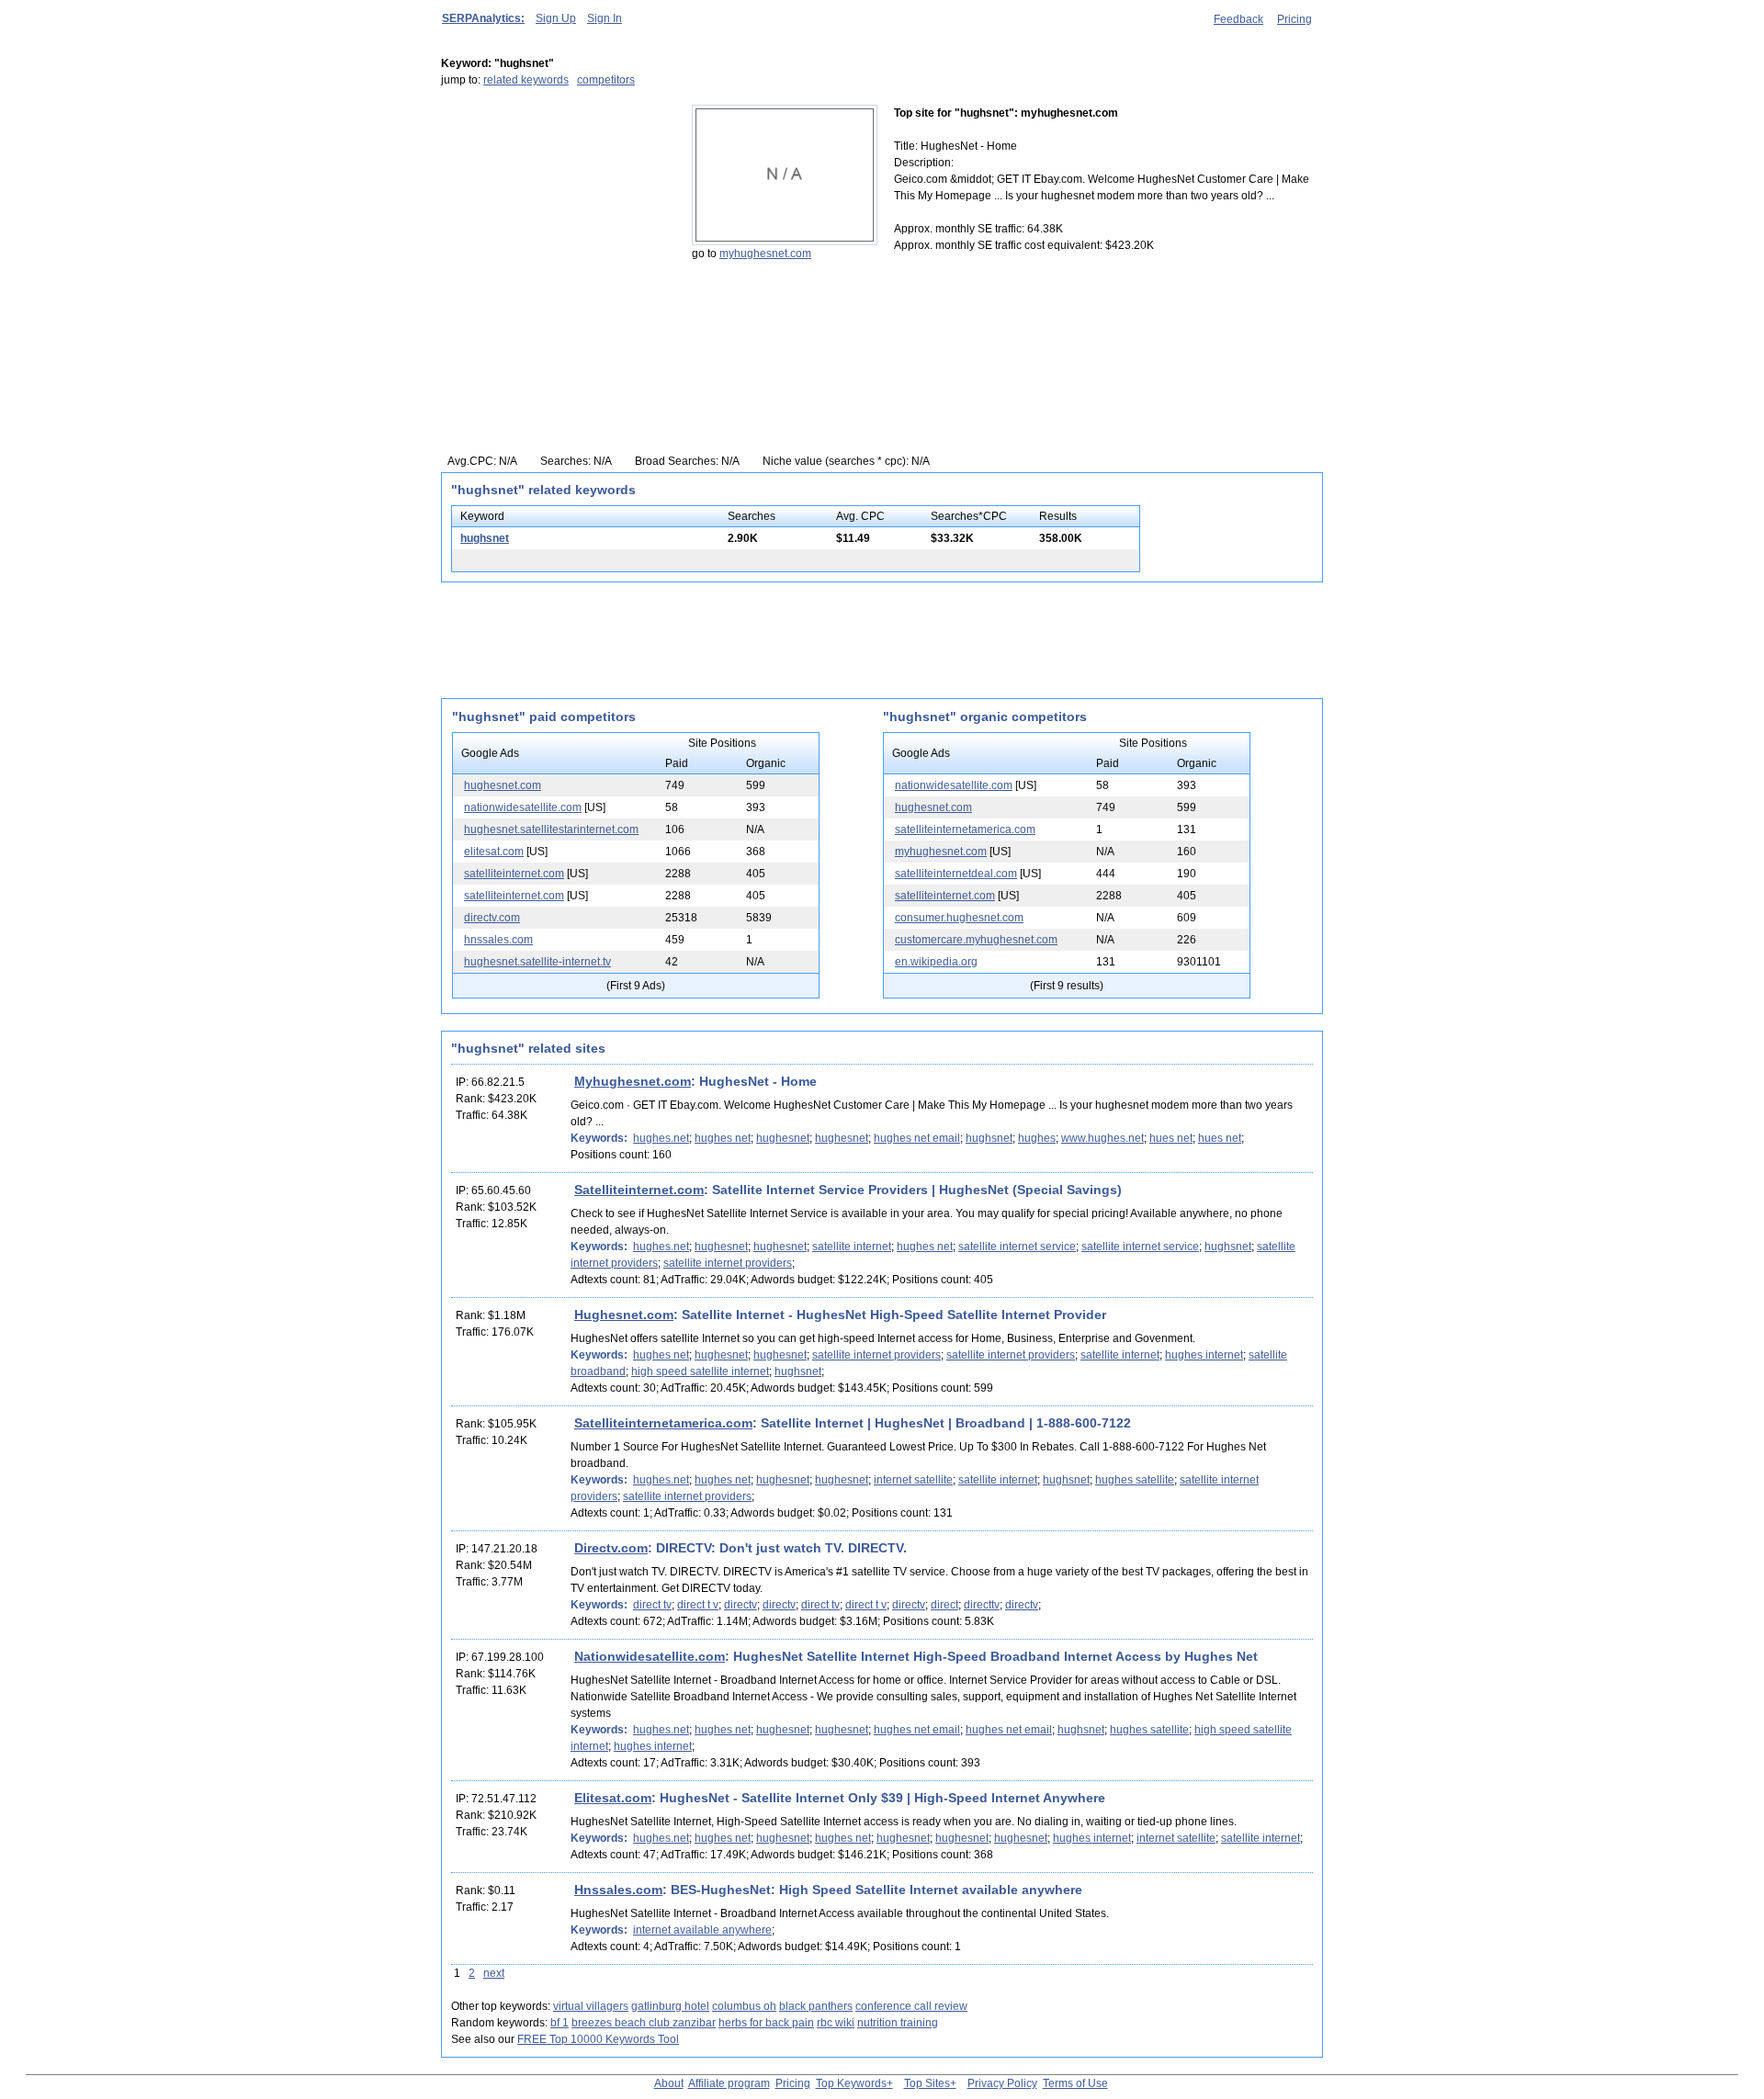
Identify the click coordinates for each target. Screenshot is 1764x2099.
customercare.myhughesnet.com (976, 940)
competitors (606, 80)
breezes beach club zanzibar (644, 2023)
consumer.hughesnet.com (959, 918)
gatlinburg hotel (670, 2006)
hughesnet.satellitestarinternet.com (551, 829)
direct (944, 1605)
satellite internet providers (728, 1263)
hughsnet (485, 538)
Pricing (1295, 19)
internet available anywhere (702, 1930)
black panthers (816, 2006)
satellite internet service (1017, 1247)
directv (741, 1605)
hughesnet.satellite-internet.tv (537, 962)
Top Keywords (851, 2083)
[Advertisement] (556, 220)
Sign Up (556, 18)
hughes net (723, 1138)
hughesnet (783, 1138)
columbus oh (744, 2006)
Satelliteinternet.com (639, 1190)
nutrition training (898, 2023)
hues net (1171, 1138)
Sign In (605, 18)
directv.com (492, 918)
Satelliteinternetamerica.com (663, 1423)
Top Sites (927, 2083)
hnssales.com (498, 940)
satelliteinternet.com (514, 874)
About (669, 2083)
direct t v (698, 1605)
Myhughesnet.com (633, 1081)
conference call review (911, 2006)
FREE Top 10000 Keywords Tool (598, 2039)
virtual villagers (591, 2006)
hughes (1037, 1138)
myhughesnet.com (765, 254)
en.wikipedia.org (936, 962)
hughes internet (1204, 1355)
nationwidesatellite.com (523, 807)
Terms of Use (1075, 2083)
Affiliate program (729, 2083)
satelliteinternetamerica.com (965, 829)
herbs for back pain (766, 2023)
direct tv (652, 1605)
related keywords (526, 80)
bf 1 (560, 2023)
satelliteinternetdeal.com (956, 874)
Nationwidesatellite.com (650, 1656)
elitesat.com (494, 852)
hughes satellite (1135, 1480)
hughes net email (917, 1138)
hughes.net (661, 1138)
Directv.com (611, 1548)
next (494, 1973)
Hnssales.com (618, 1890)
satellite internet (852, 1247)
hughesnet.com (503, 785)
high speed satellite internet (700, 1371)
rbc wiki (836, 2023)
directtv (982, 1605)
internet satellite (913, 1480)
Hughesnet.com (624, 1315)
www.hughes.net (1102, 1138)
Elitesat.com (613, 1798)
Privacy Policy (1002, 2083)
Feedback (1238, 19)
